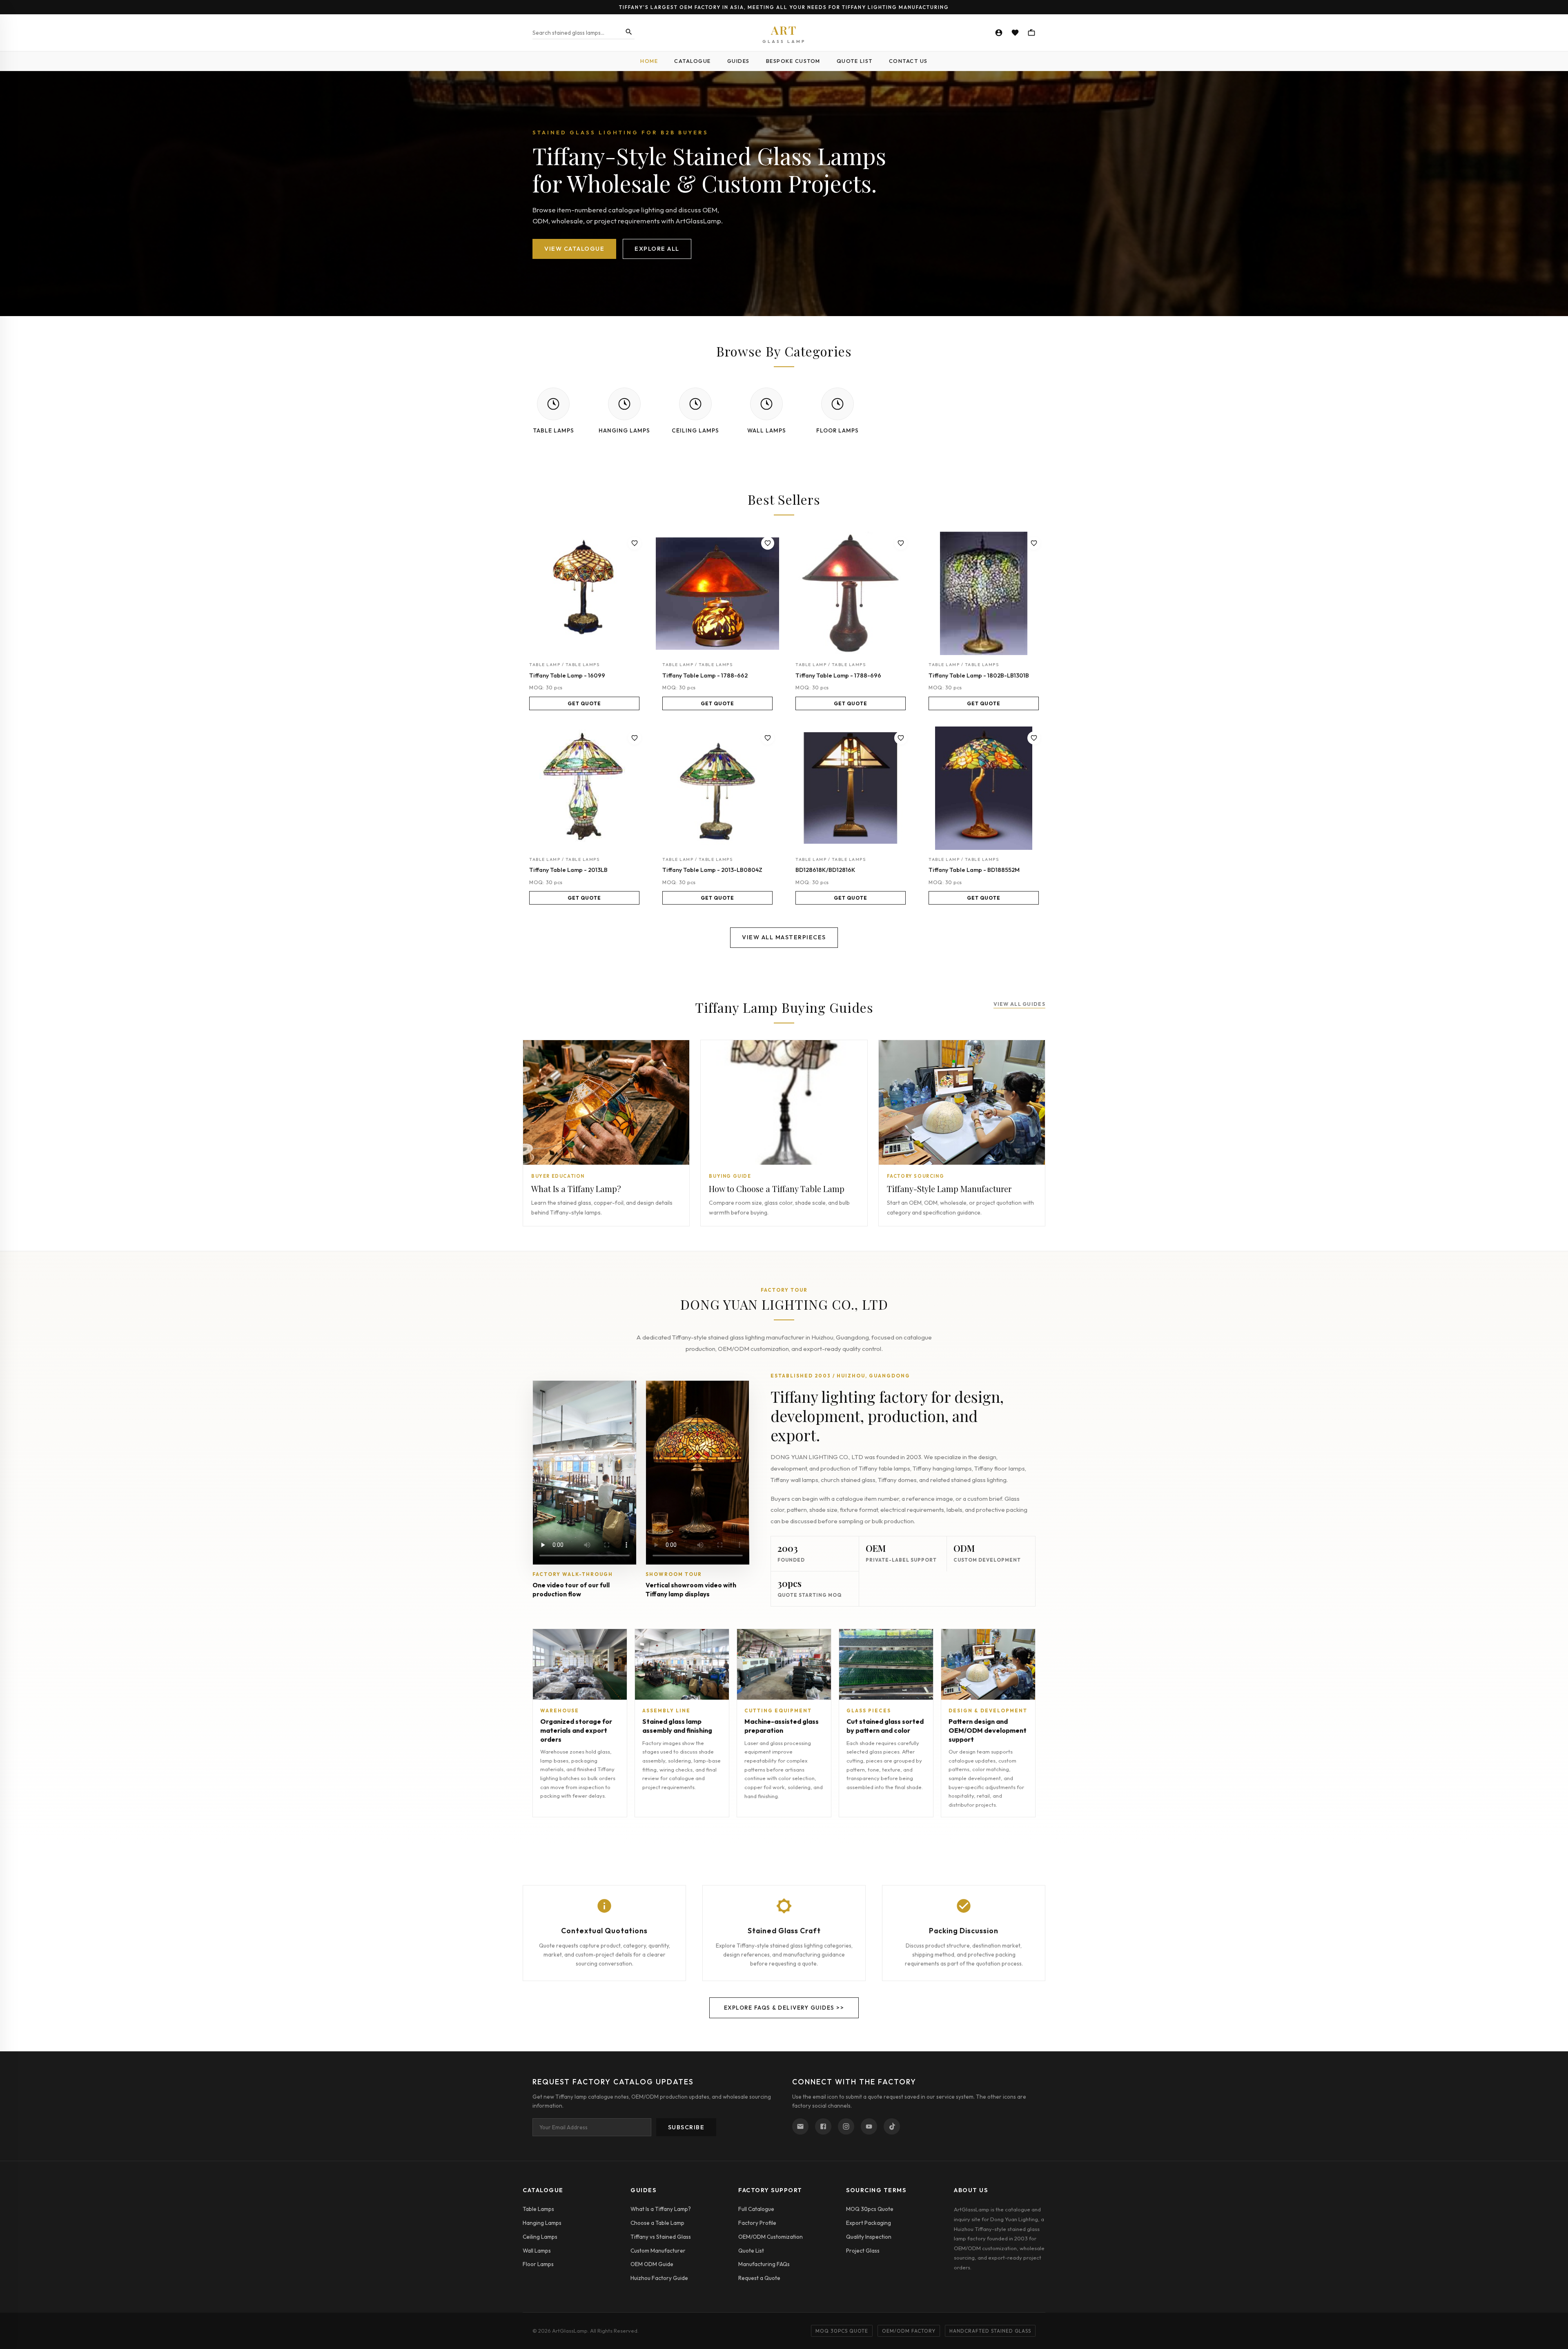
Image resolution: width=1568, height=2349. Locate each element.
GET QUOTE (584, 703)
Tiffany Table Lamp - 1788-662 (705, 675)
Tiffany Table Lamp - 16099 (567, 675)
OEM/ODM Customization (771, 2237)
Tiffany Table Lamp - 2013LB (568, 870)
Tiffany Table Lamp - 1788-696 (838, 675)
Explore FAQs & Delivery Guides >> (784, 2008)
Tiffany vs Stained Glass (661, 2237)
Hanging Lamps (542, 2223)
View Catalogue (574, 249)
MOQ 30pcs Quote (870, 2209)
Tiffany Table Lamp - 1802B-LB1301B (979, 675)
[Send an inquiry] (800, 2126)
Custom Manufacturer (658, 2251)
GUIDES (738, 61)
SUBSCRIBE (686, 2127)
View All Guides (1020, 1004)
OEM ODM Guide (652, 2264)
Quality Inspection (869, 2237)
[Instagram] (846, 2126)
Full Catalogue (756, 2209)
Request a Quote (759, 2278)
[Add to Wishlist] (635, 543)
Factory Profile (757, 2223)
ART (784, 33)
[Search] (629, 32)
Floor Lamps (538, 2264)
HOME (649, 61)
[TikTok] (892, 2126)
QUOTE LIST (855, 61)
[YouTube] (869, 2126)
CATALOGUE (693, 61)
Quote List (751, 2251)
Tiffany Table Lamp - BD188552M (974, 870)
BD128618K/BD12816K (825, 870)
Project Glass (863, 2251)
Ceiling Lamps (540, 2237)
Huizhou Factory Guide (659, 2278)
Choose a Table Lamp (657, 2223)
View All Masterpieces (784, 937)
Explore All (657, 249)
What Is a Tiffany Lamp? (661, 2209)
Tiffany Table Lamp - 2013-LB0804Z (712, 870)
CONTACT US (908, 61)
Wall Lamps (537, 2251)
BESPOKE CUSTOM (793, 61)
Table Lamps (538, 2209)
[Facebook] (823, 2126)
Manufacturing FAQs (764, 2264)
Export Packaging (869, 2223)
